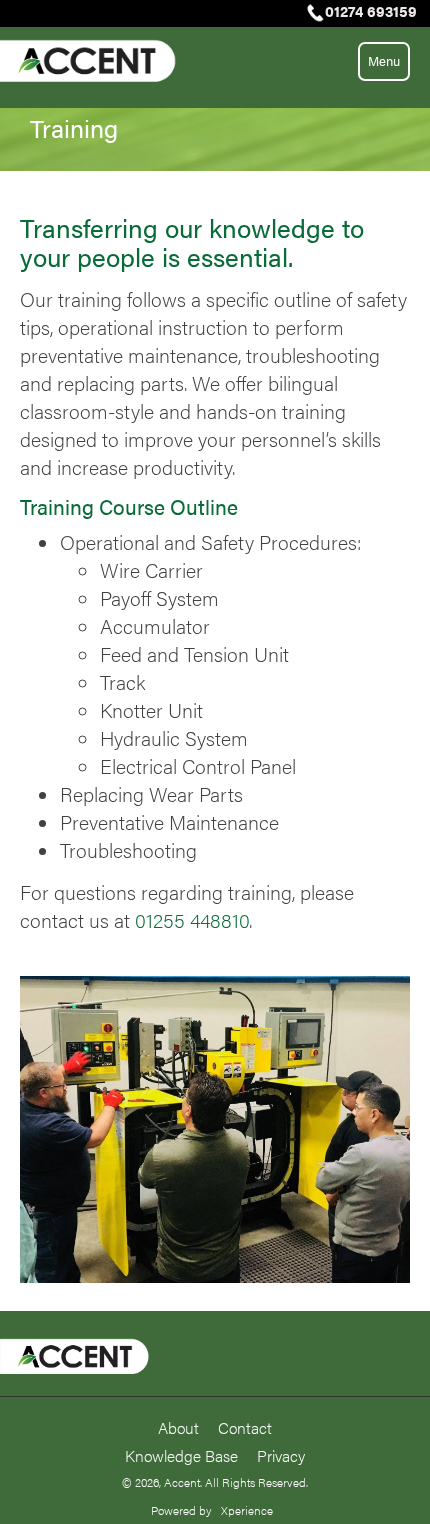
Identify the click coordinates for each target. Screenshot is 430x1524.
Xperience (247, 1510)
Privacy (281, 1455)
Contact (245, 1427)
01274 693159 (371, 10)
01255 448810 (192, 920)
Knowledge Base (181, 1455)
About (178, 1427)
